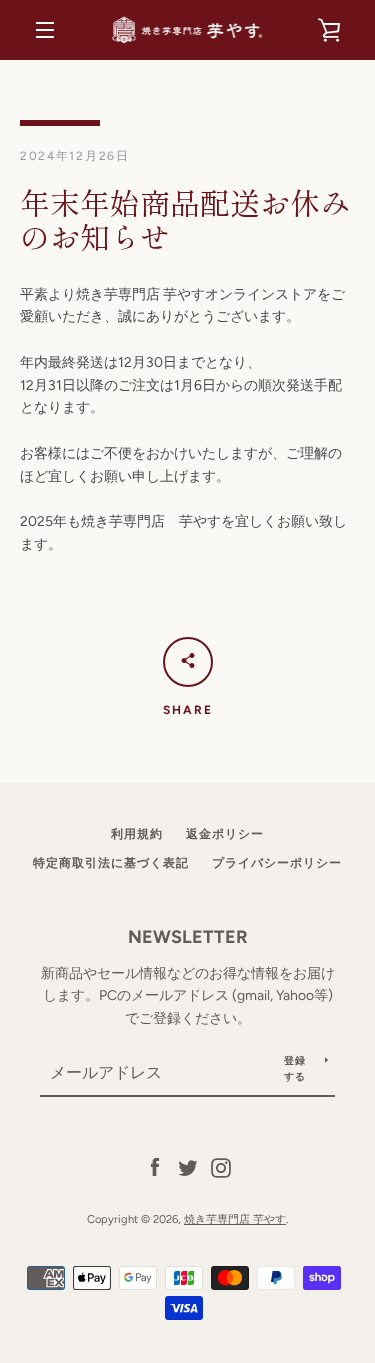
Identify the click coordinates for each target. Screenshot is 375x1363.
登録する (295, 1068)
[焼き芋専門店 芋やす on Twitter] (188, 1167)
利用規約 (137, 834)
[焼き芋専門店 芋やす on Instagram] (221, 1167)
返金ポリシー (225, 834)
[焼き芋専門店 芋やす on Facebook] (155, 1167)
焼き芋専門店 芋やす (235, 1219)
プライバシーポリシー (277, 863)
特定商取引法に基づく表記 (111, 863)
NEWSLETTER (188, 937)
